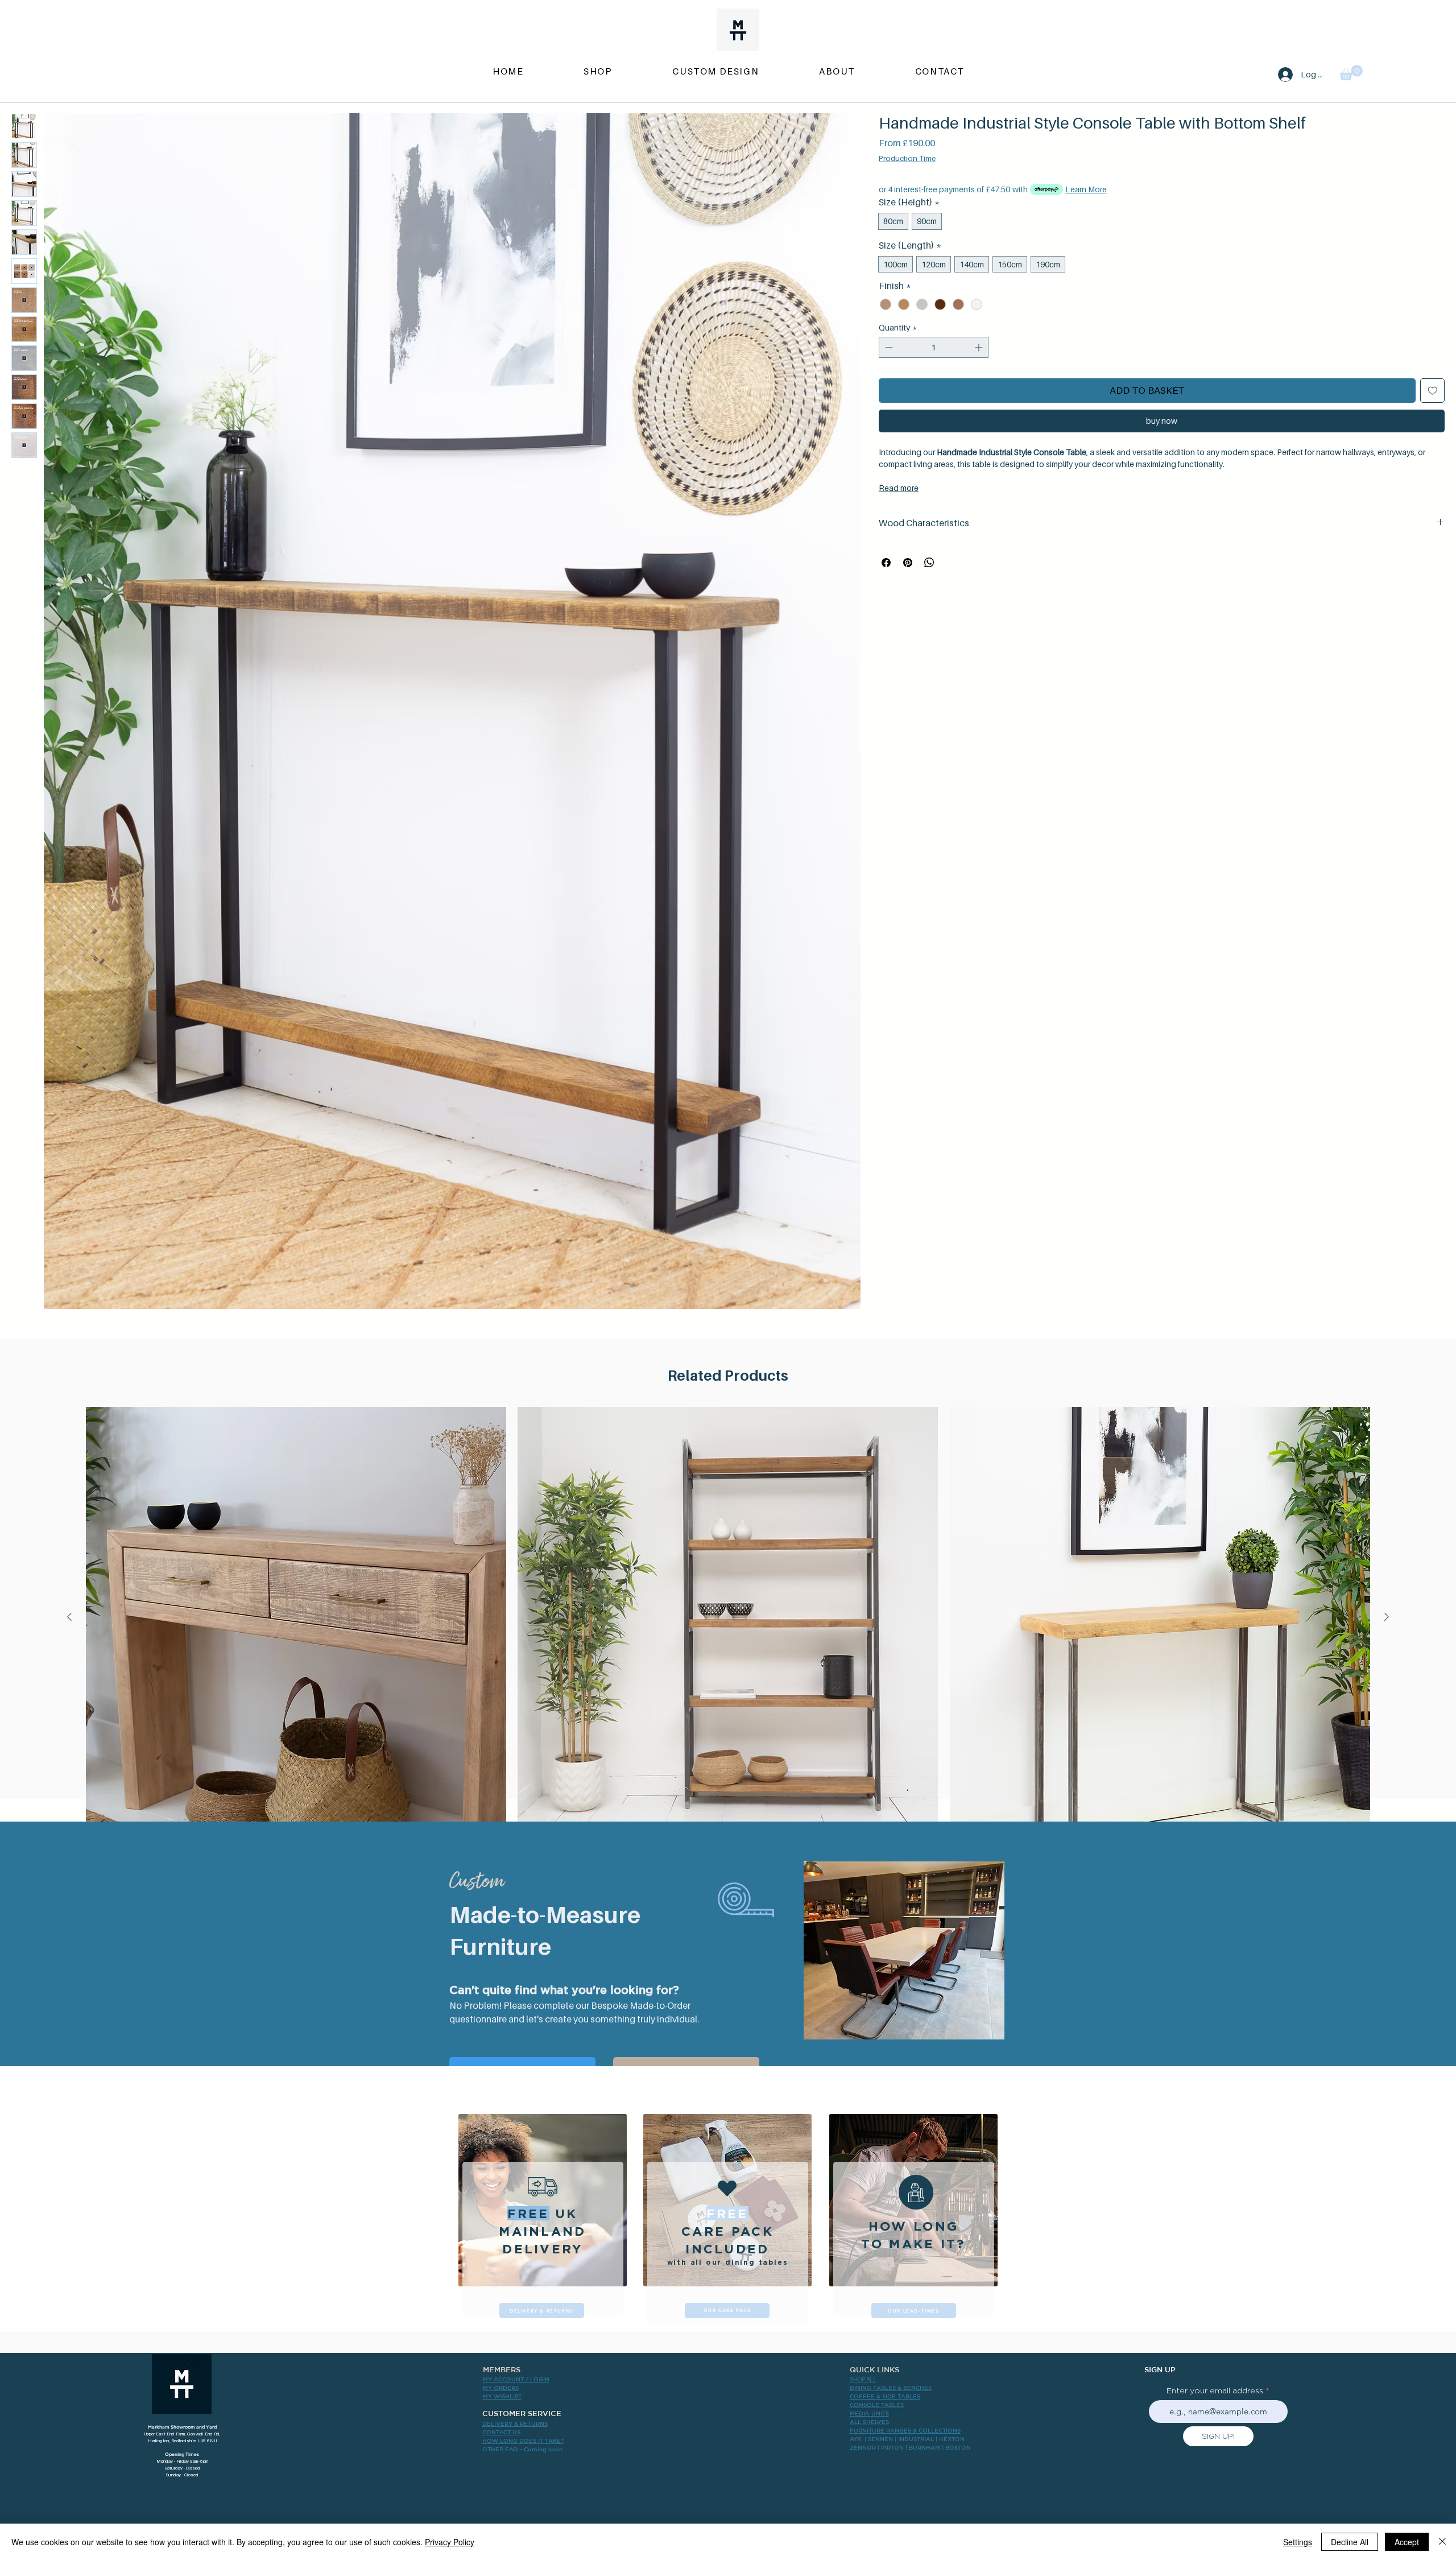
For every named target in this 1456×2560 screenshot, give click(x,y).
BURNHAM (925, 2447)
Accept (1407, 2542)
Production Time (907, 158)
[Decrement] (888, 347)
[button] (1351, 73)
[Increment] (980, 347)
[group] (728, 1650)
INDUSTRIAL (916, 2439)
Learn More (1086, 189)
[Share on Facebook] (886, 563)
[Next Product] (1387, 1617)
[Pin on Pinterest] (908, 563)
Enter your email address (1215, 2390)
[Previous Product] (69, 1617)
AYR (855, 2439)
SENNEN (880, 2439)
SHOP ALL (863, 2379)
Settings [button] (1298, 2542)
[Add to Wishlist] (1433, 391)
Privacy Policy (450, 2542)
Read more (899, 488)
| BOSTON (956, 2447)
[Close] (1442, 2542)
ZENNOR (863, 2447)
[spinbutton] (934, 347)
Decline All (1350, 2542)
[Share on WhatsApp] (929, 563)
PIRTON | (895, 2447)
